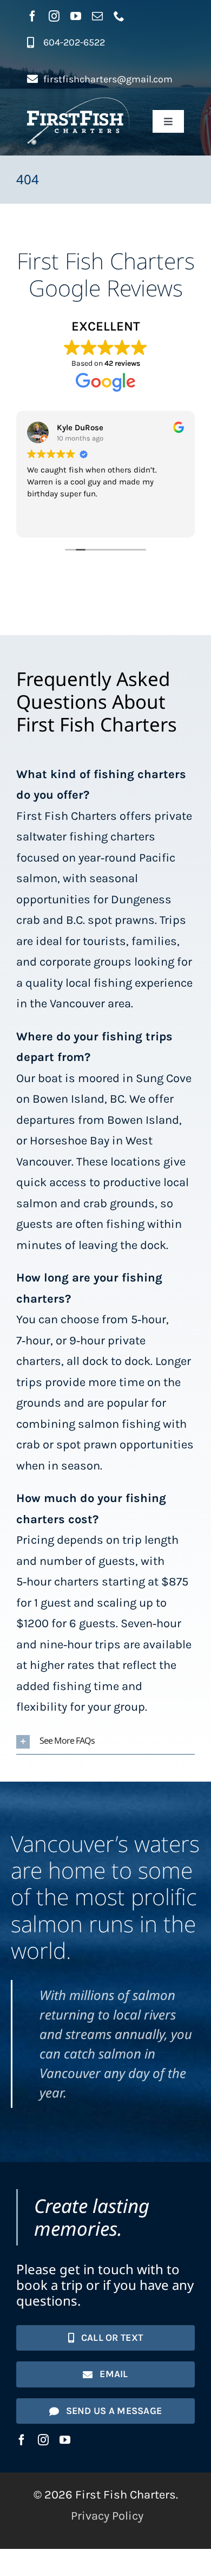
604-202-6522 (74, 42)
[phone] (119, 16)
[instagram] (54, 16)
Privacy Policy (107, 2516)
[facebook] (32, 16)
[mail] (97, 16)
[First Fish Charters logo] (78, 103)
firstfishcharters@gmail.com (108, 79)
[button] (105, 1742)
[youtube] (76, 16)
